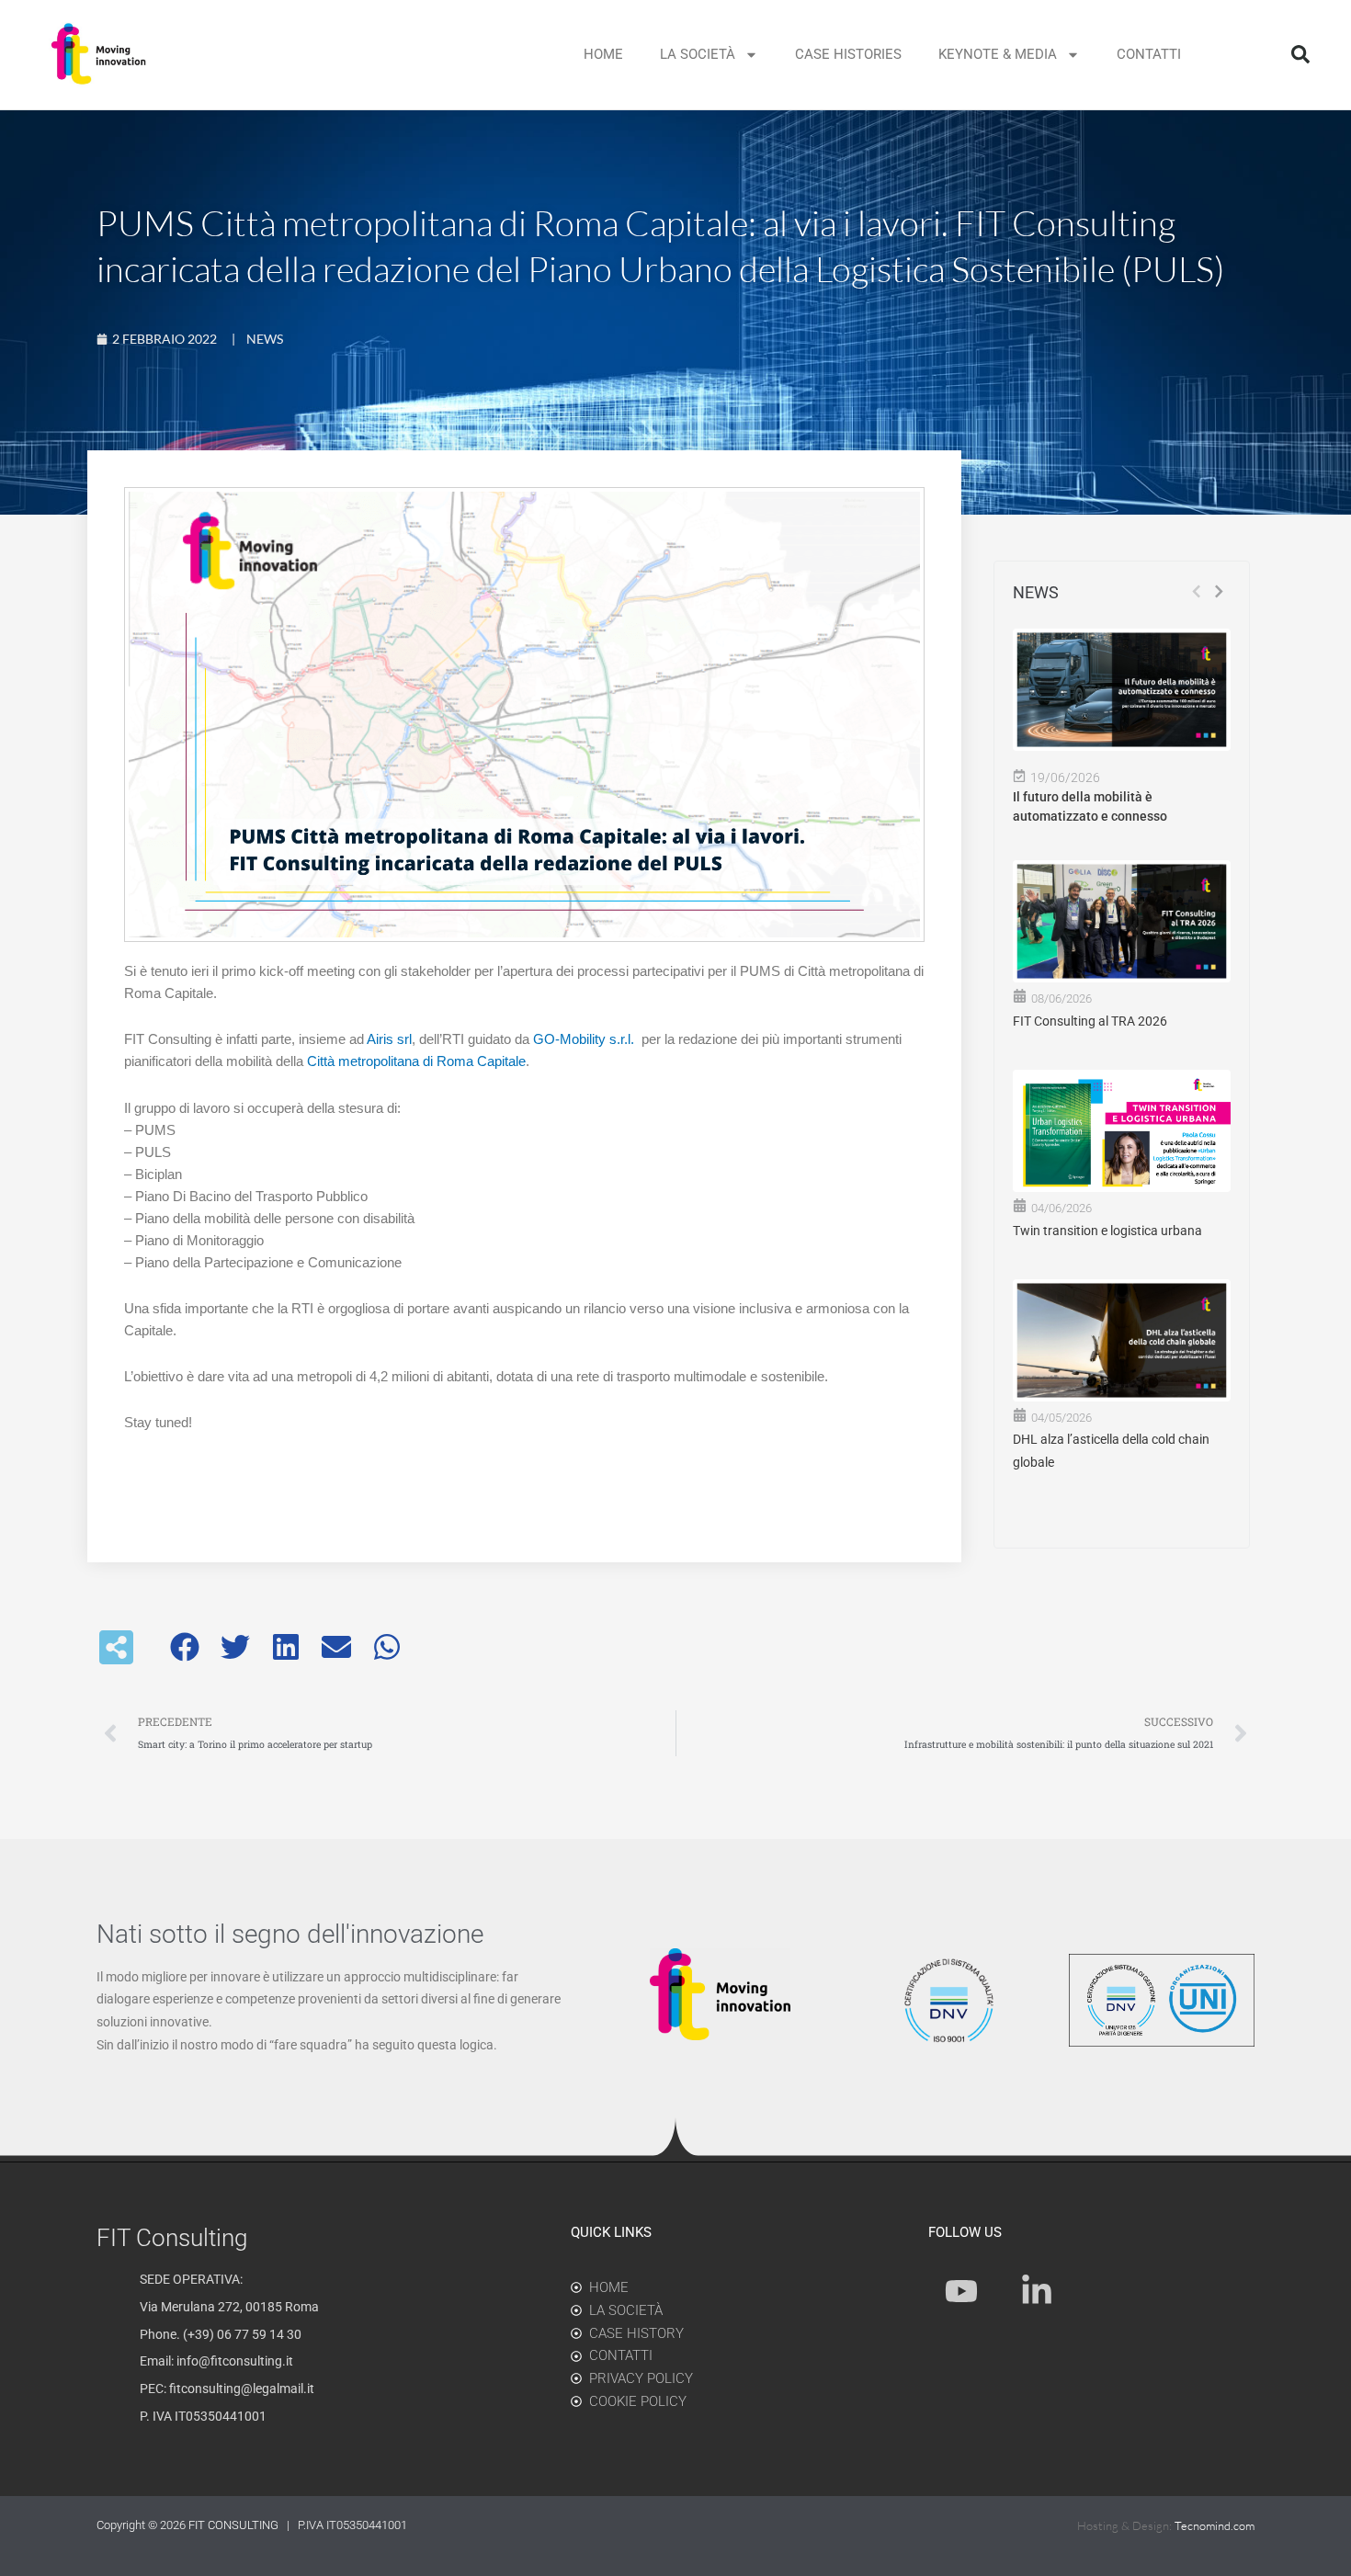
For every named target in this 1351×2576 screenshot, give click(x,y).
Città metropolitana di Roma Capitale (416, 1061)
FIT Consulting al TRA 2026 (1090, 1021)
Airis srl (389, 1039)
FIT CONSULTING (235, 2525)
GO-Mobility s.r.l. (584, 1039)
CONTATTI (1149, 54)
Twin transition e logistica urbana (1107, 1231)
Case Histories (848, 54)
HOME (603, 54)
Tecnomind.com (1215, 2525)
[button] (1300, 54)
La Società (698, 54)
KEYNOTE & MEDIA (998, 54)
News (265, 339)
